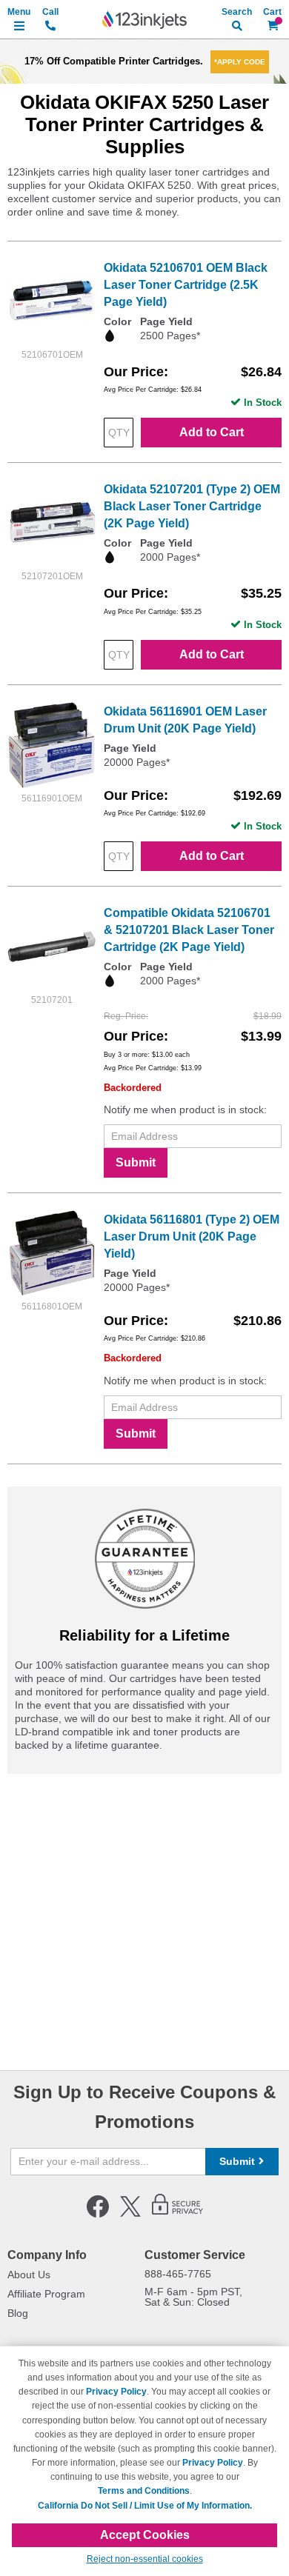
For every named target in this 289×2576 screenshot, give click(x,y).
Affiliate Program (46, 2294)
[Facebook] (98, 2215)
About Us (29, 2275)
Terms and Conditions (144, 2491)
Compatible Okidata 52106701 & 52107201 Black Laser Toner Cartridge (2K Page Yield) (189, 930)
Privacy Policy (116, 2392)
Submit (136, 1162)
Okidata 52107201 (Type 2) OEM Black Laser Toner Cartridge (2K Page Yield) (192, 506)
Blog (18, 2313)
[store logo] (144, 20)
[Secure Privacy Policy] (177, 2215)
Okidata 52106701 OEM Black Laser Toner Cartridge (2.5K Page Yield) (186, 285)
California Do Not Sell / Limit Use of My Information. (145, 2506)
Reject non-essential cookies (145, 2559)
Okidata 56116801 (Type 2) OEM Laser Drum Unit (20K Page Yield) (192, 1237)
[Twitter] (130, 2215)
